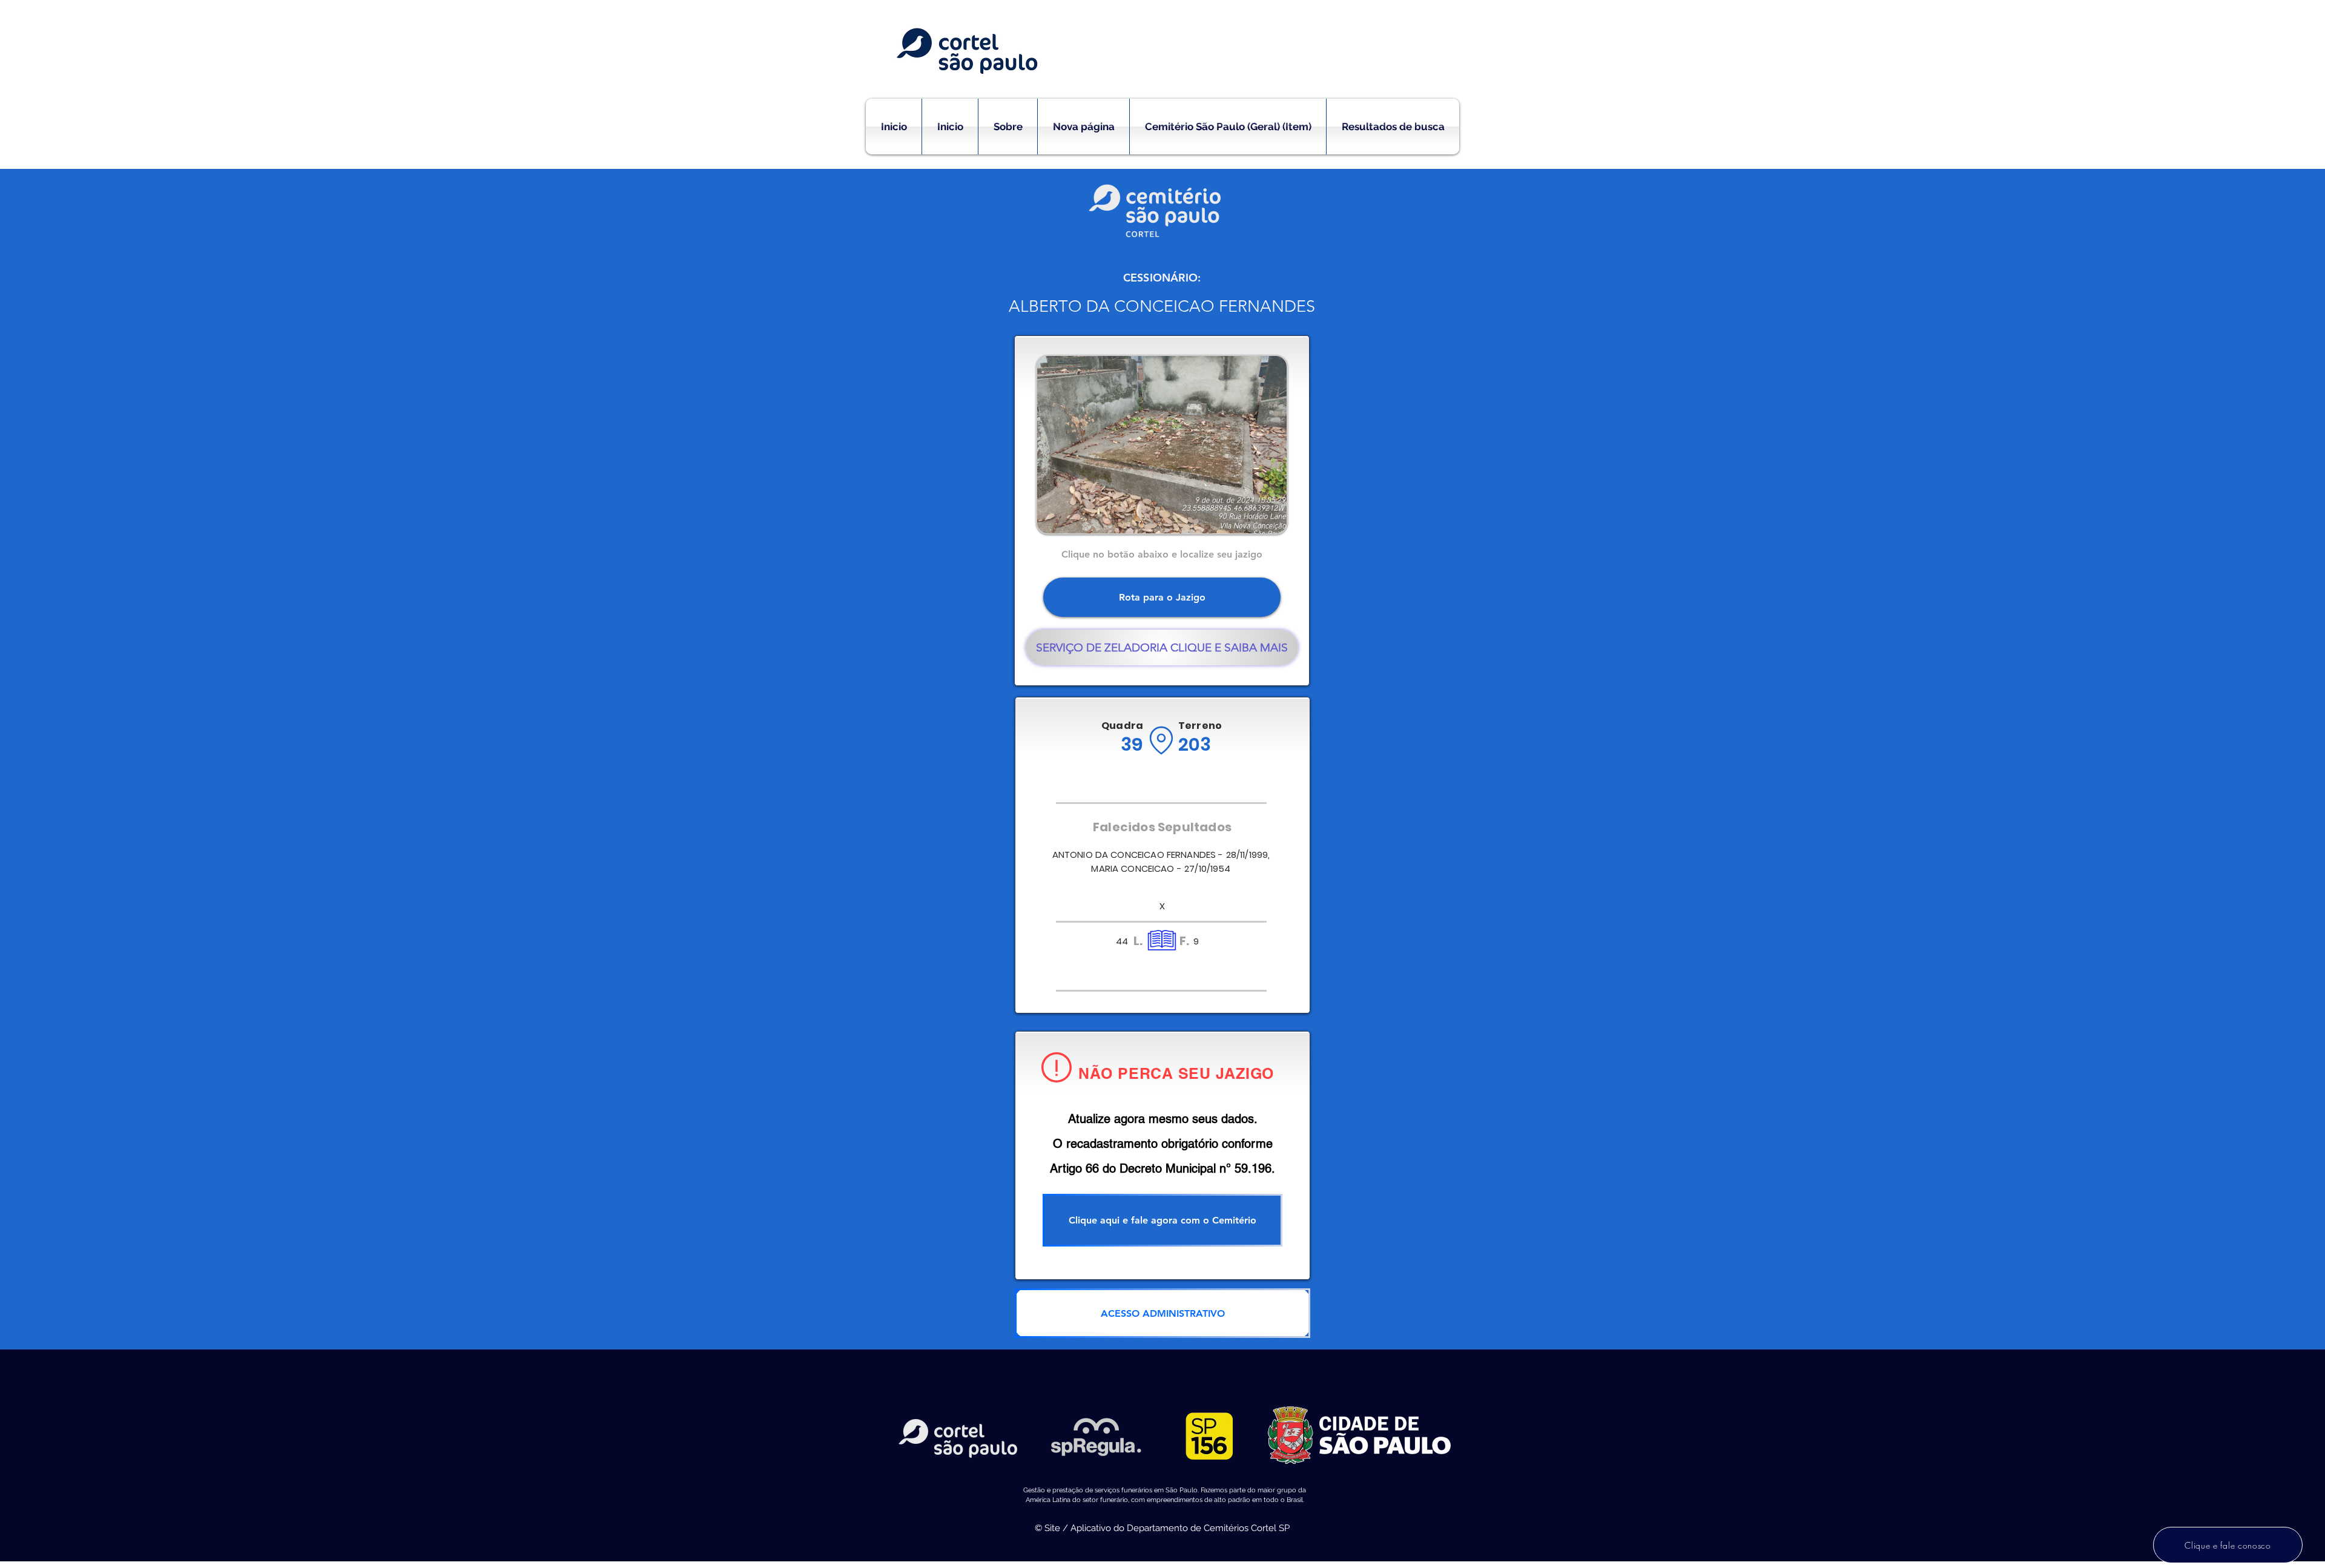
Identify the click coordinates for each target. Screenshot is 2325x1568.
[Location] (1161, 740)
